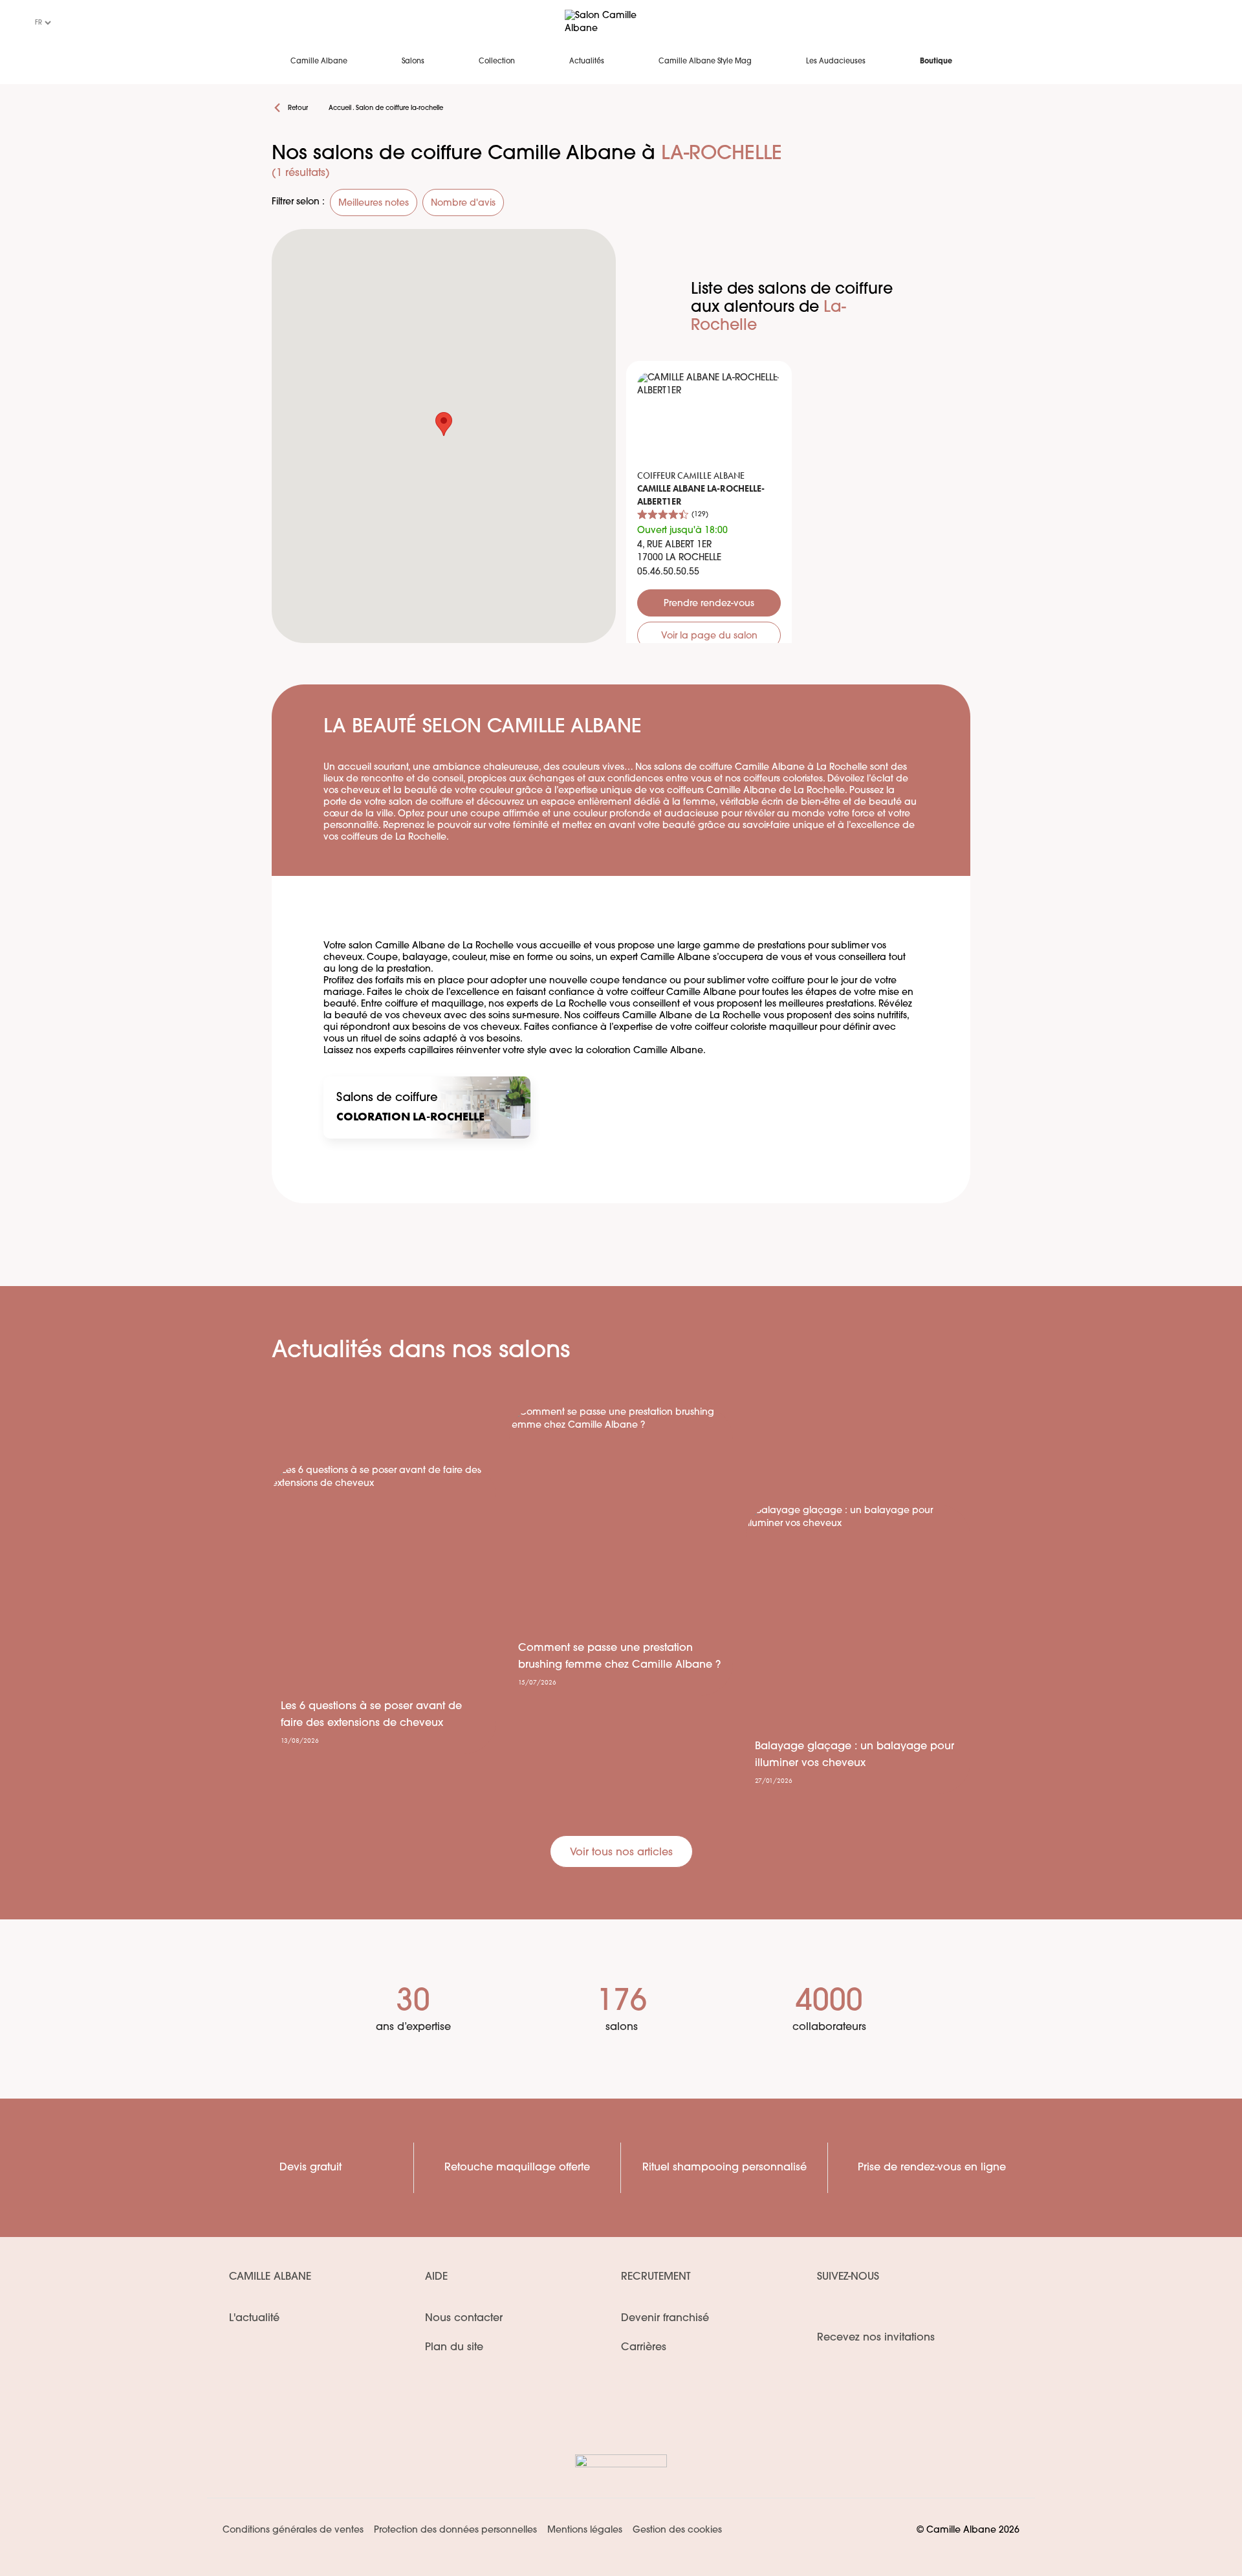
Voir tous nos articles (621, 1853)
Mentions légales (585, 2530)
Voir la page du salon (709, 636)
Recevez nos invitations (876, 2338)
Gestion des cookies (677, 2530)
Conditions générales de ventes (293, 2530)
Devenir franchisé (665, 2319)
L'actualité (254, 2319)
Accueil (340, 108)
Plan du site (454, 2348)
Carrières (644, 2348)
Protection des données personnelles (455, 2530)
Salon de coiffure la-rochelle (399, 108)
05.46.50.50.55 (668, 572)
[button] (444, 424)
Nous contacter (464, 2319)
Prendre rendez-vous (709, 604)
